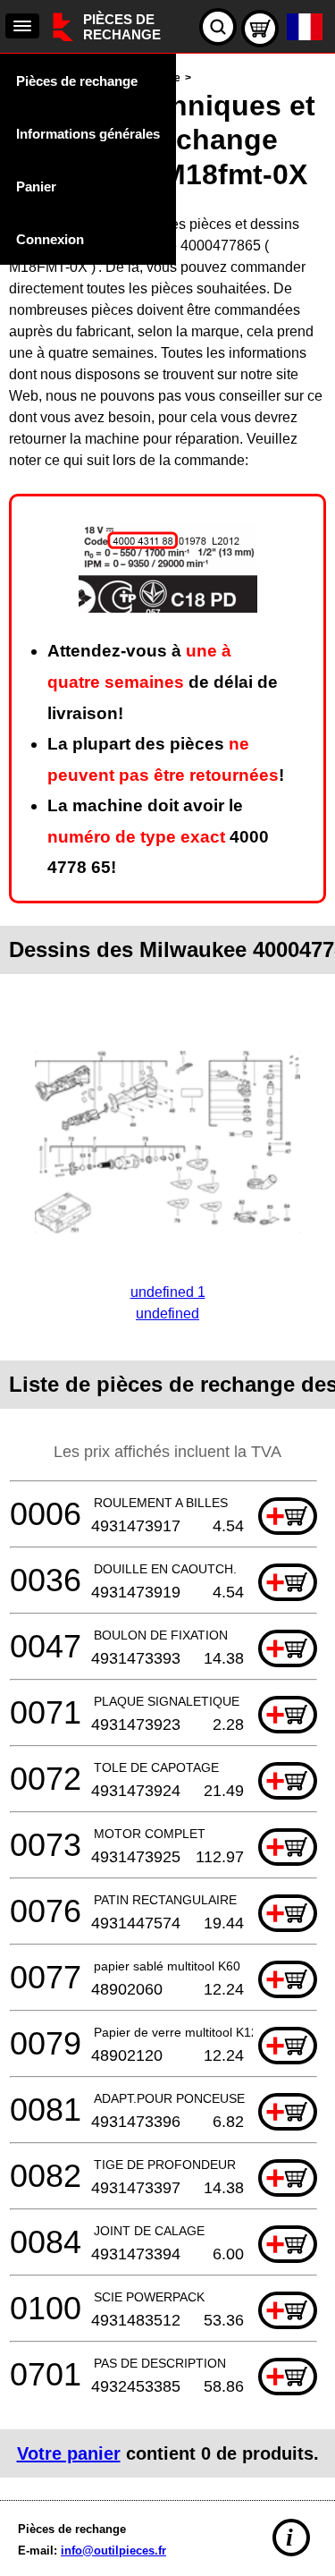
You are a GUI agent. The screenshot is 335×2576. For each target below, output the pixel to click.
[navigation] (22, 26)
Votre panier (69, 2453)
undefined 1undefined (168, 1303)
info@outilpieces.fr (113, 2551)
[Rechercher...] (218, 27)
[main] (167, 1272)
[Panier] (260, 29)
